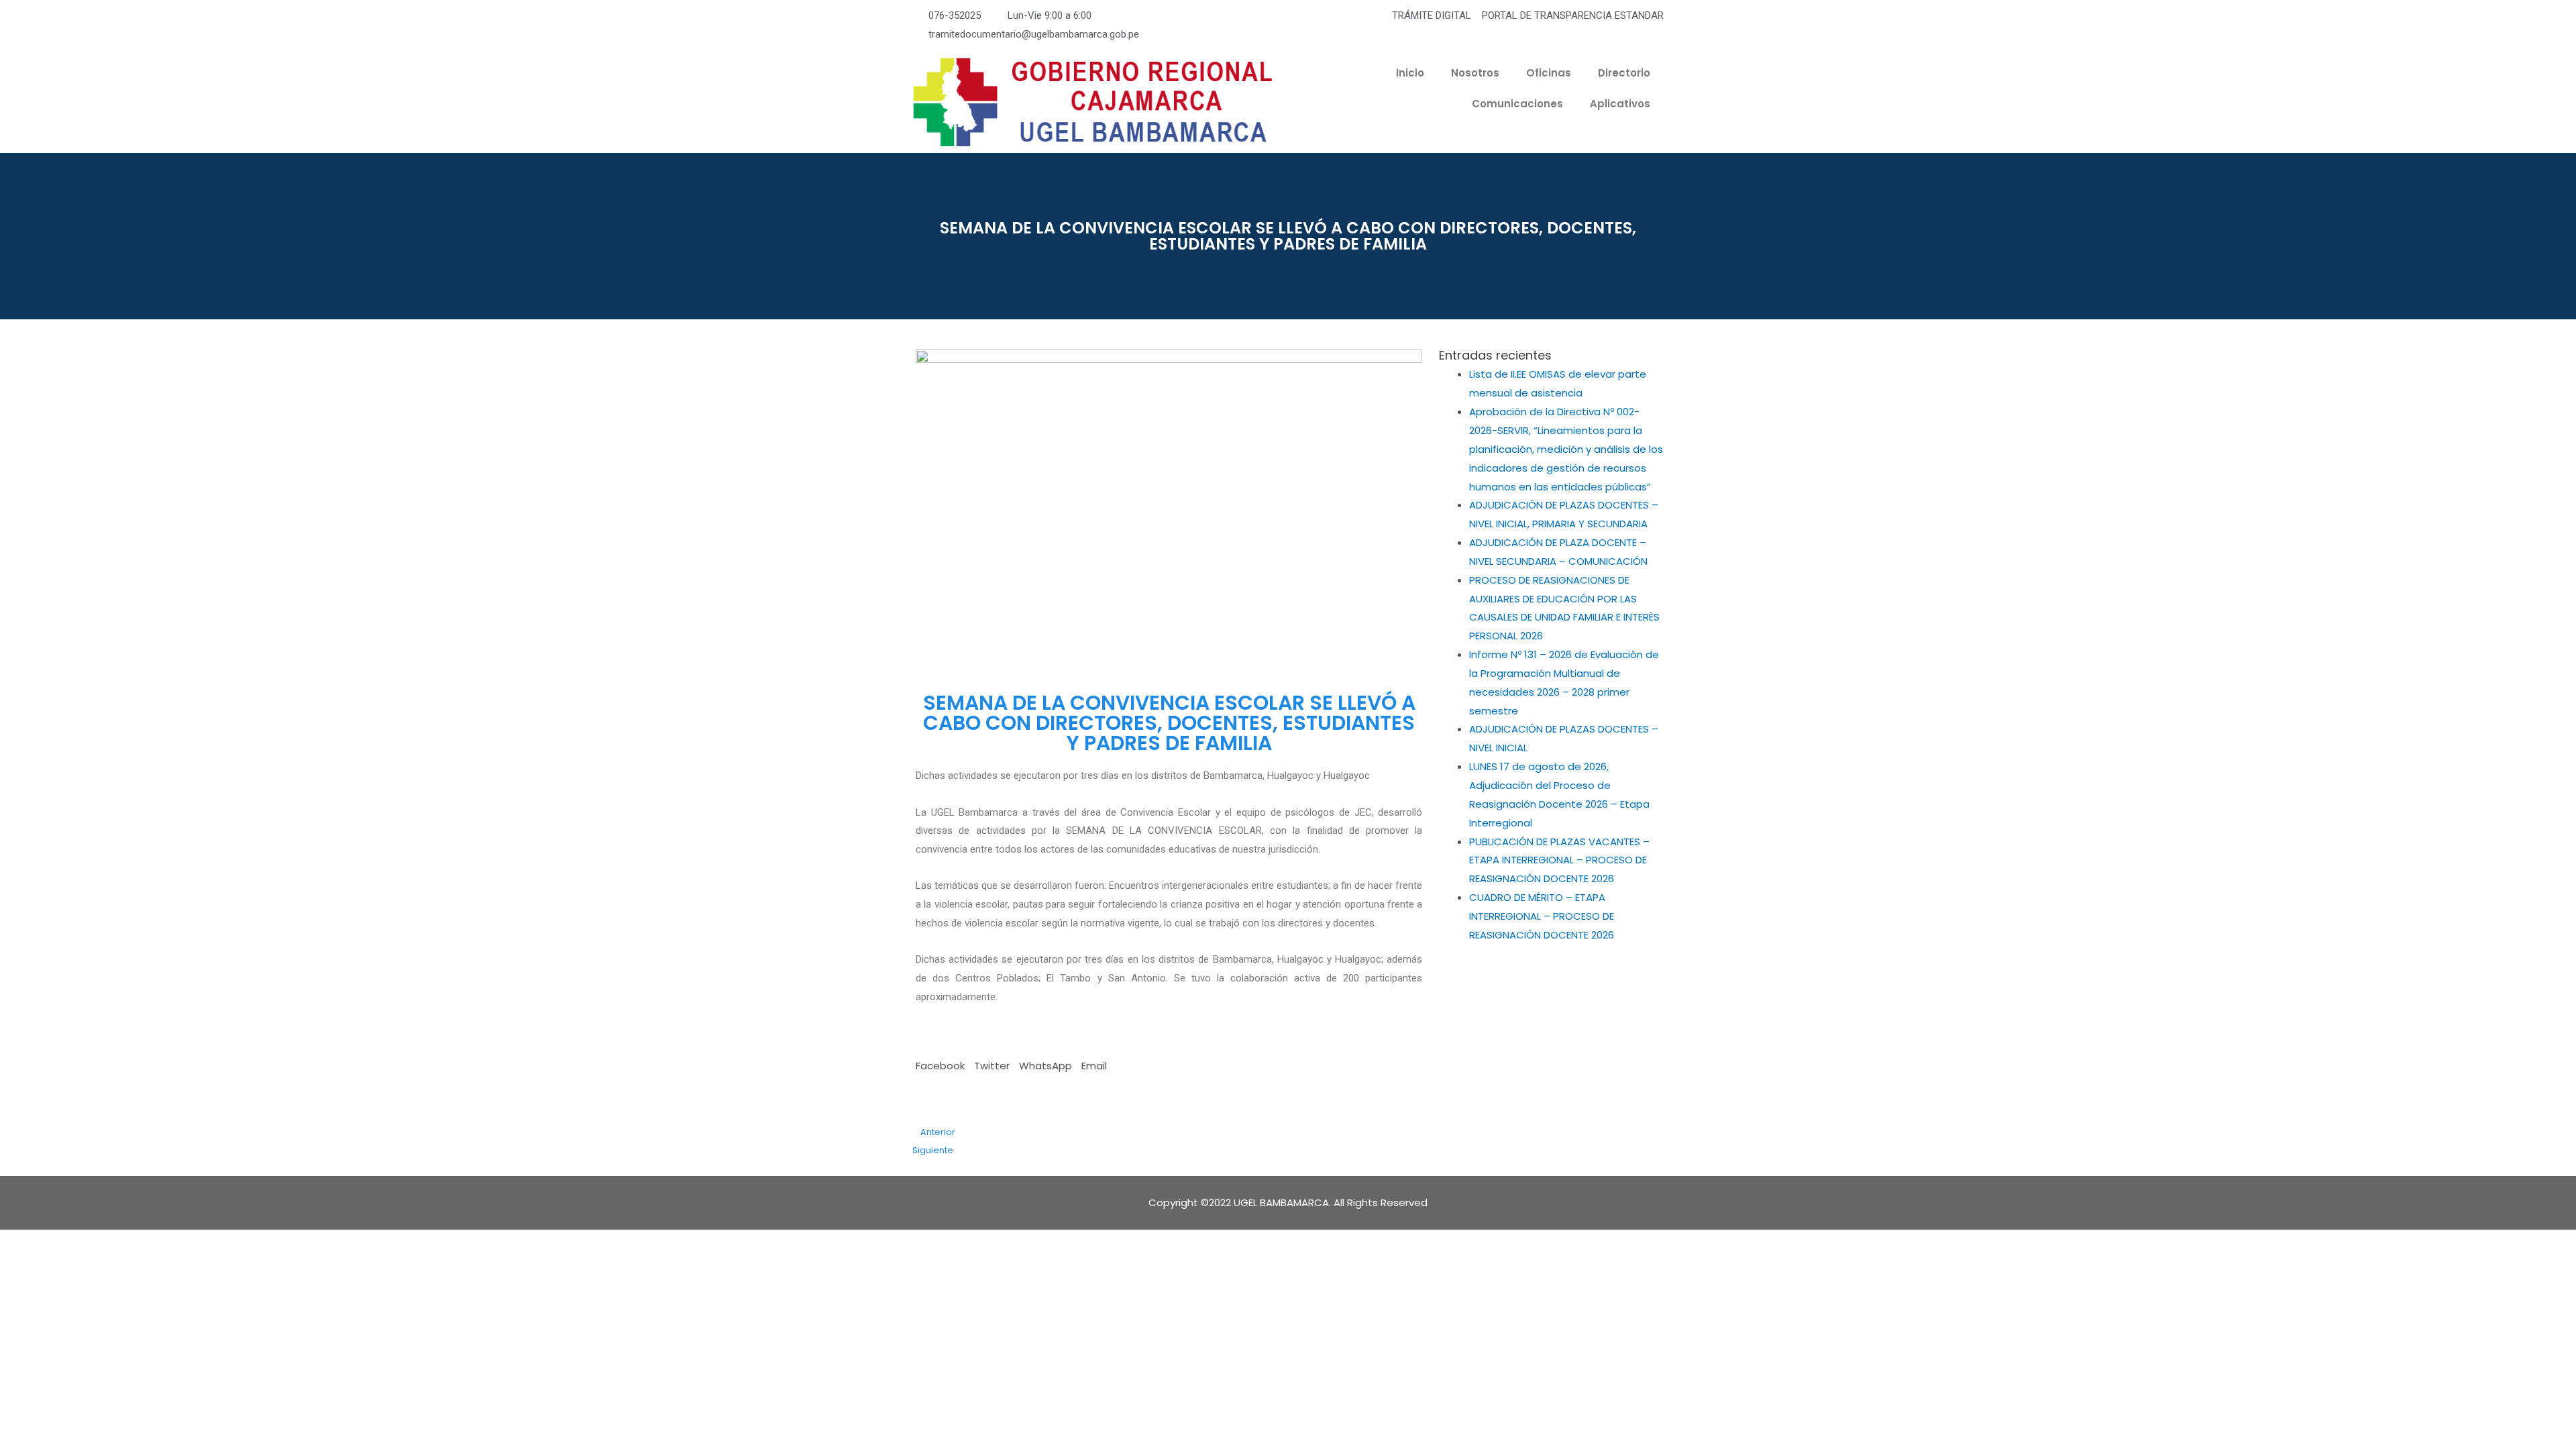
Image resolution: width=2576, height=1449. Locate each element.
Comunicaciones (1517, 104)
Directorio (1624, 73)
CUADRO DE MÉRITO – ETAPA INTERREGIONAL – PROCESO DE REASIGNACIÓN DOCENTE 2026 (1542, 916)
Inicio (1410, 73)
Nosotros (1475, 73)
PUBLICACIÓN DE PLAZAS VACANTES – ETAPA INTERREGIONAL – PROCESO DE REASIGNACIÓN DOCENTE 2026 (1559, 860)
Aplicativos (1620, 104)
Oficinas (1549, 73)
